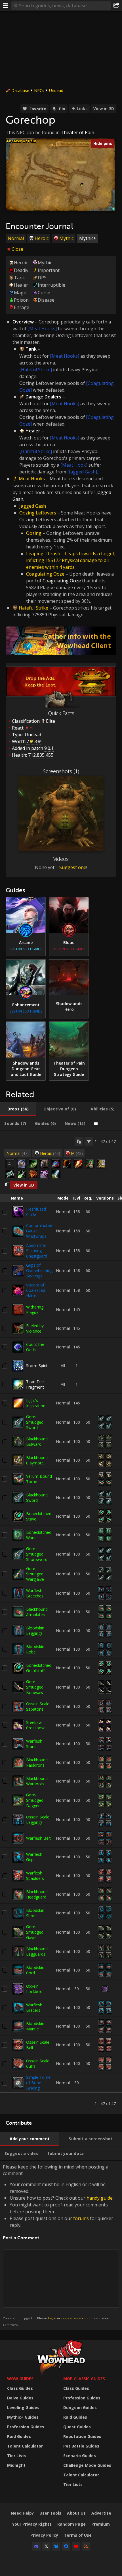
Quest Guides (77, 2427)
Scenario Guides (80, 2456)
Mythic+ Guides (23, 2417)
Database (20, 90)
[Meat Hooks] (42, 329)
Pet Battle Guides (81, 2446)
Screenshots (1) (61, 771)
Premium (101, 2524)
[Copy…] (79, 1142)
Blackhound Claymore (37, 1460)
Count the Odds (35, 1347)
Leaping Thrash (43, 554)
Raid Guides (19, 2436)
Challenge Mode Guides (87, 2465)
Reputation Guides (82, 2436)
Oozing (34, 533)
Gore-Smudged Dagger (35, 1800)
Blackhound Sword (37, 1498)
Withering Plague (35, 1310)
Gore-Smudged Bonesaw (35, 1687)
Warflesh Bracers (34, 2007)
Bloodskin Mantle (35, 2026)
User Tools (50, 2513)
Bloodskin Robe (35, 1649)
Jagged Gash (33, 506)
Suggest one (73, 867)
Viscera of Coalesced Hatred (36, 1290)
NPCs (39, 90)
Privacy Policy (44, 2535)
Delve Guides (20, 2398)
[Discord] (36, 2546)
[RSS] (86, 2546)
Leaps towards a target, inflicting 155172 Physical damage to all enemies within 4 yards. (71, 560)
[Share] (116, 6)
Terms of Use (78, 2535)
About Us (76, 2513)
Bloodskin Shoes (35, 1913)
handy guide (100, 2198)
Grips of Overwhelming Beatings (39, 1270)
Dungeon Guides (80, 2407)
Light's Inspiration (36, 1403)
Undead (56, 90)
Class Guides (20, 2388)
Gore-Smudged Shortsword (37, 1554)
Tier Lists (17, 2456)
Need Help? (22, 2513)
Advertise (101, 2513)
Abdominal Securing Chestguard (37, 1251)
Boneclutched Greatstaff (39, 1668)
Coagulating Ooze (45, 574)
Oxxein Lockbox (34, 1989)
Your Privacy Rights (32, 2524)
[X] (46, 2546)
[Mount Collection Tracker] (61, 641)
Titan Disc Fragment (35, 1384)
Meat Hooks (32, 479)
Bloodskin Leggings (35, 1631)
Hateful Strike (33, 608)
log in (52, 2318)
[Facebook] (66, 2546)
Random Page (71, 2524)
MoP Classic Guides (84, 2379)
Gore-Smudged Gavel (35, 1932)
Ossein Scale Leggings (38, 1820)
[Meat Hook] (74, 465)
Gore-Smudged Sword (35, 1422)
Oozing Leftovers (38, 513)
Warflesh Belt (38, 1838)
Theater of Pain (77, 132)
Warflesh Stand (34, 1744)
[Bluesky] (56, 2546)
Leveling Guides (23, 2407)
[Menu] (6, 6)
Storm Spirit (37, 1366)
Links (82, 109)
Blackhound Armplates (37, 1612)
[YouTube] (76, 2546)
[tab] (18, 1109)
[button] (82, 185)
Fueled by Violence (35, 1328)
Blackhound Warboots (37, 1781)
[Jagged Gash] (82, 472)
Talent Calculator (25, 2446)
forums (81, 2218)
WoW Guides (20, 2379)
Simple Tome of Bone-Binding (38, 2083)
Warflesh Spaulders (35, 1876)
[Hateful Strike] (36, 370)
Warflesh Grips (34, 1857)
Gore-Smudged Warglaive (35, 1574)
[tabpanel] (61, 1623)
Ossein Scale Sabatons (38, 1706)
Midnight (16, 2465)
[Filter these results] (89, 1142)
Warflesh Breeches (35, 1593)
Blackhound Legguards (37, 1951)
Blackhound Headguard (37, 1894)
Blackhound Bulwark (37, 1442)
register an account (76, 2318)
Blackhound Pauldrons (37, 1762)
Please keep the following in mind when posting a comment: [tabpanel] (58, 2245)
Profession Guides (26, 2427)
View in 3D (104, 109)
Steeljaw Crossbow (35, 1725)
